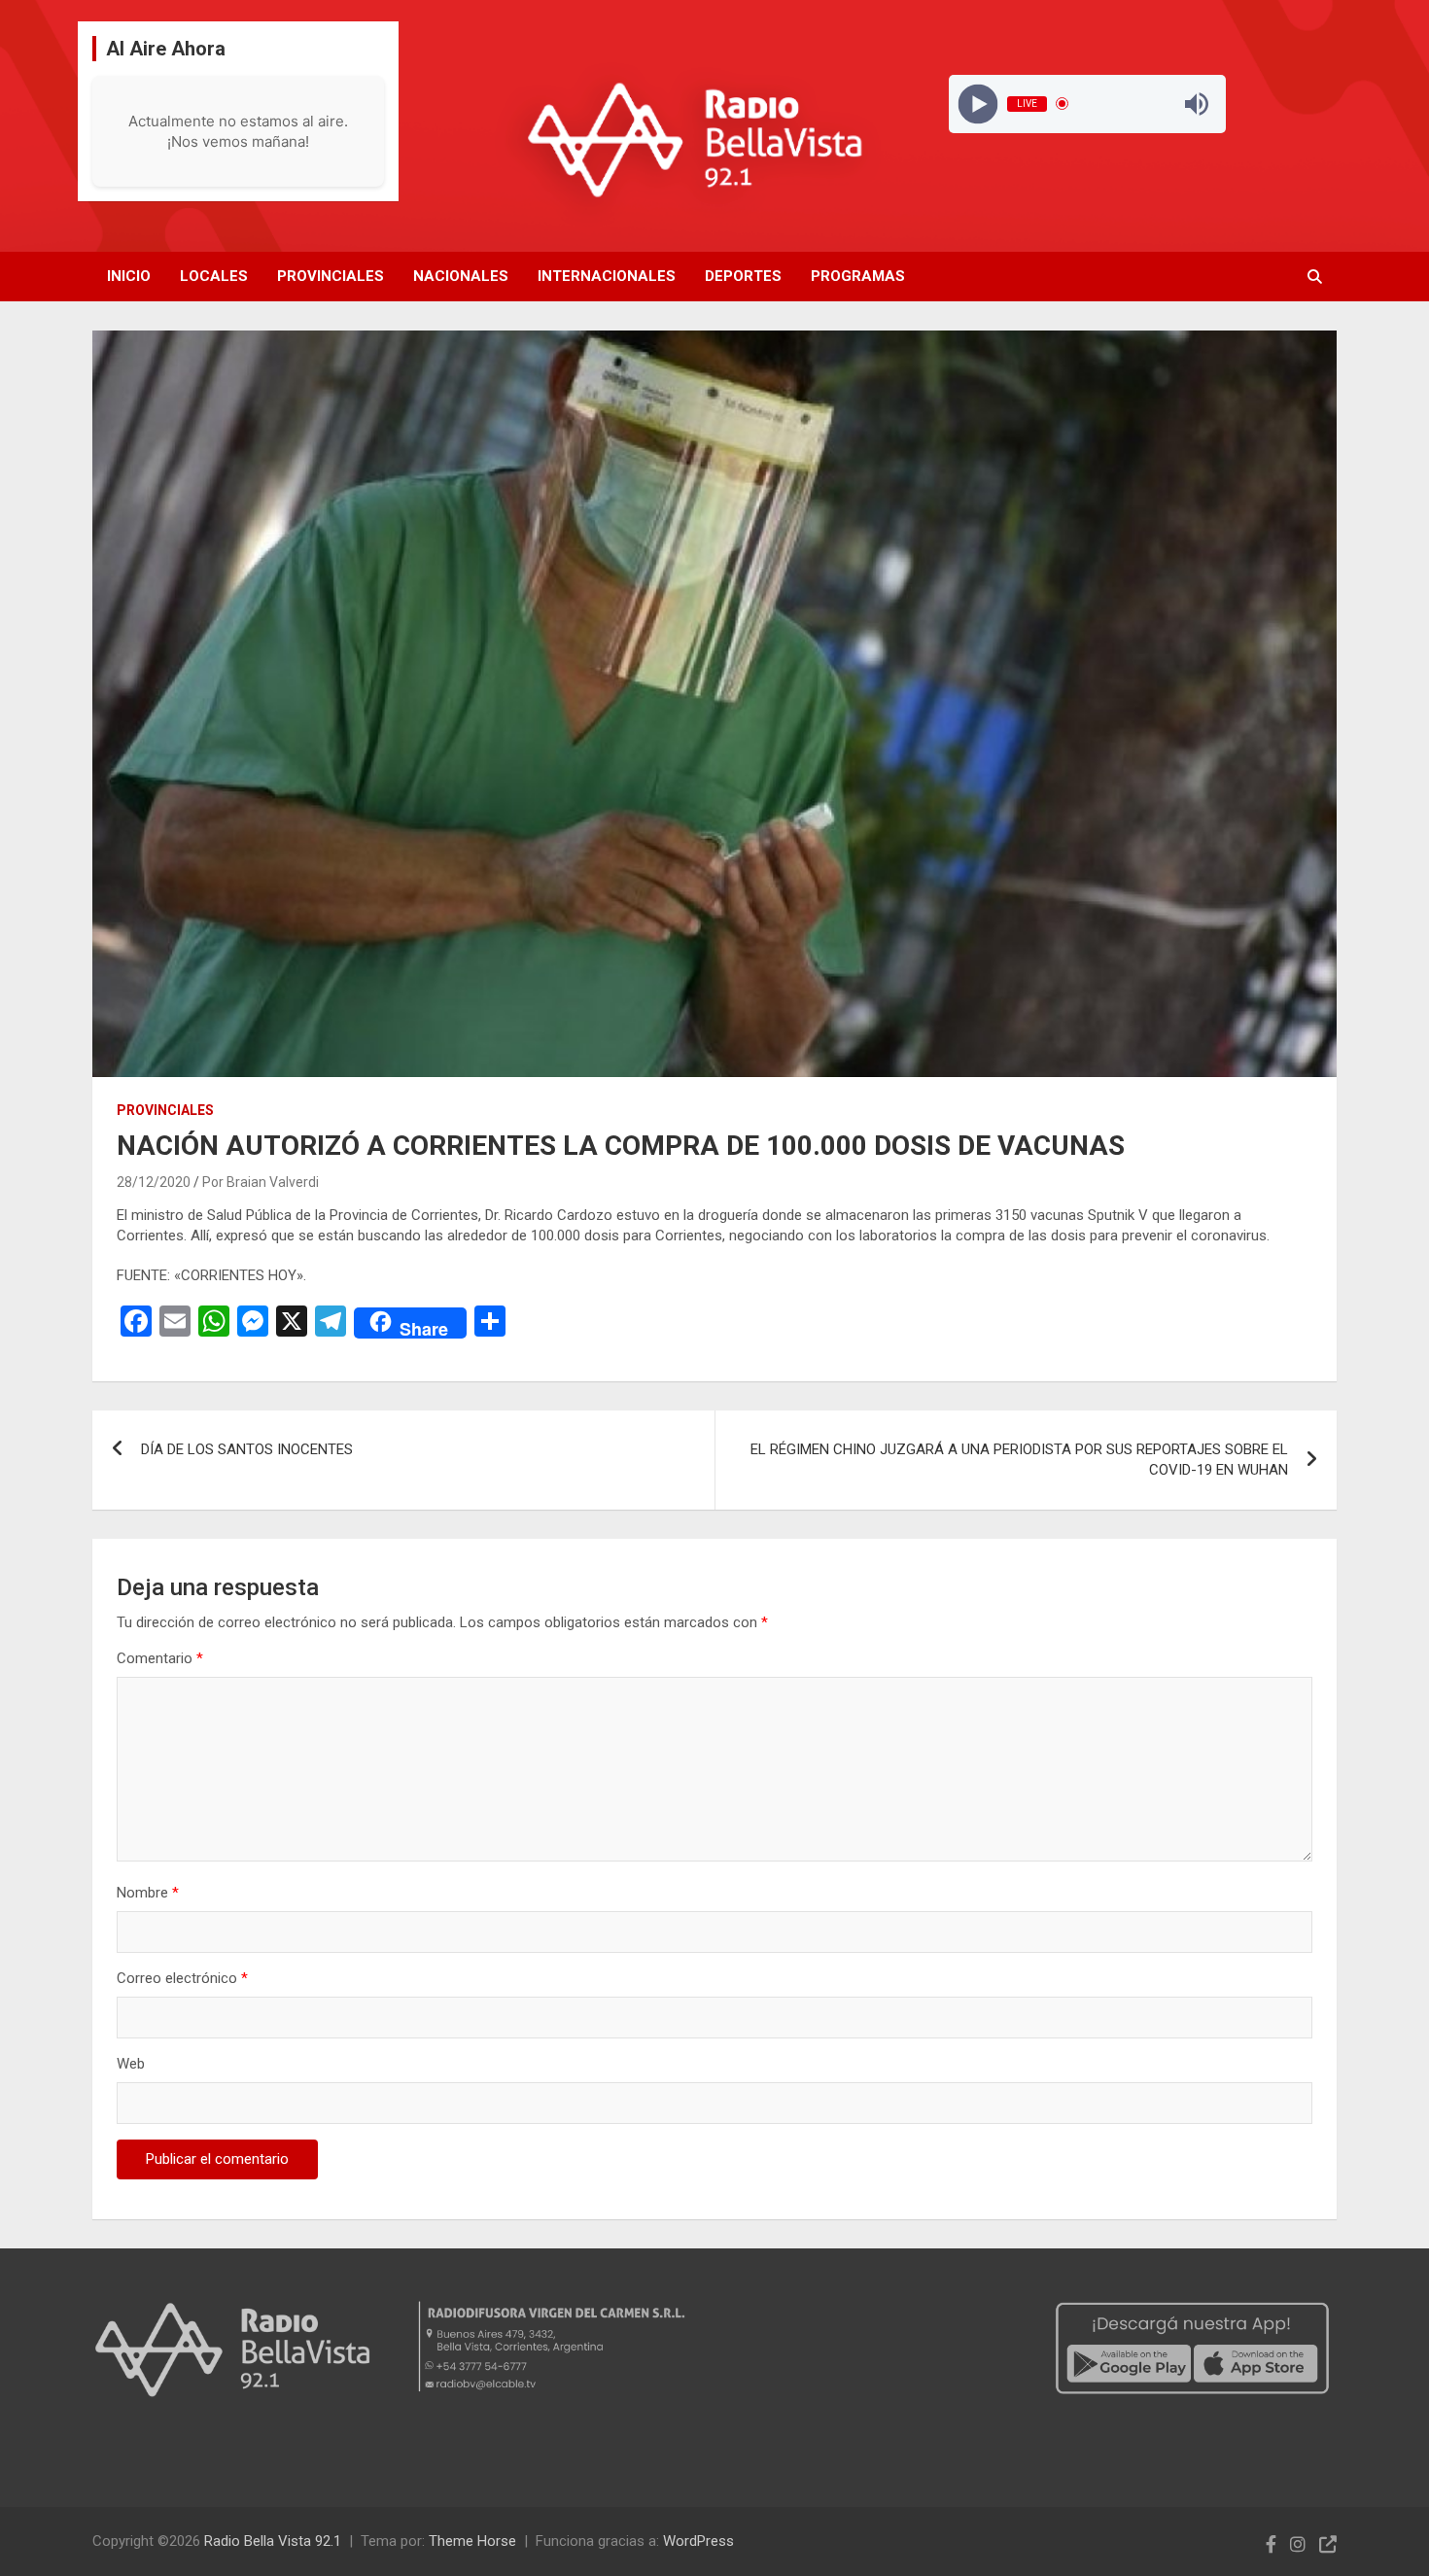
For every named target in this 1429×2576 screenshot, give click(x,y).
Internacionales (607, 276)
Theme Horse (472, 2541)
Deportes (743, 276)
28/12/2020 (154, 1182)
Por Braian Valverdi (261, 1182)
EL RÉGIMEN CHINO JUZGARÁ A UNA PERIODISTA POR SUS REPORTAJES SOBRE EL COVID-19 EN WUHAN (1019, 1460)
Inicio (129, 276)
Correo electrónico (182, 1978)
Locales (214, 276)
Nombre (148, 1893)
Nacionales (461, 276)
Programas (858, 276)
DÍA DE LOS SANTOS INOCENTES (247, 1449)
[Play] (977, 104)
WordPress (698, 2541)
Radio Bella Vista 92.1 (273, 2541)
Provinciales (331, 276)
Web (131, 2064)
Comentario (160, 1658)
